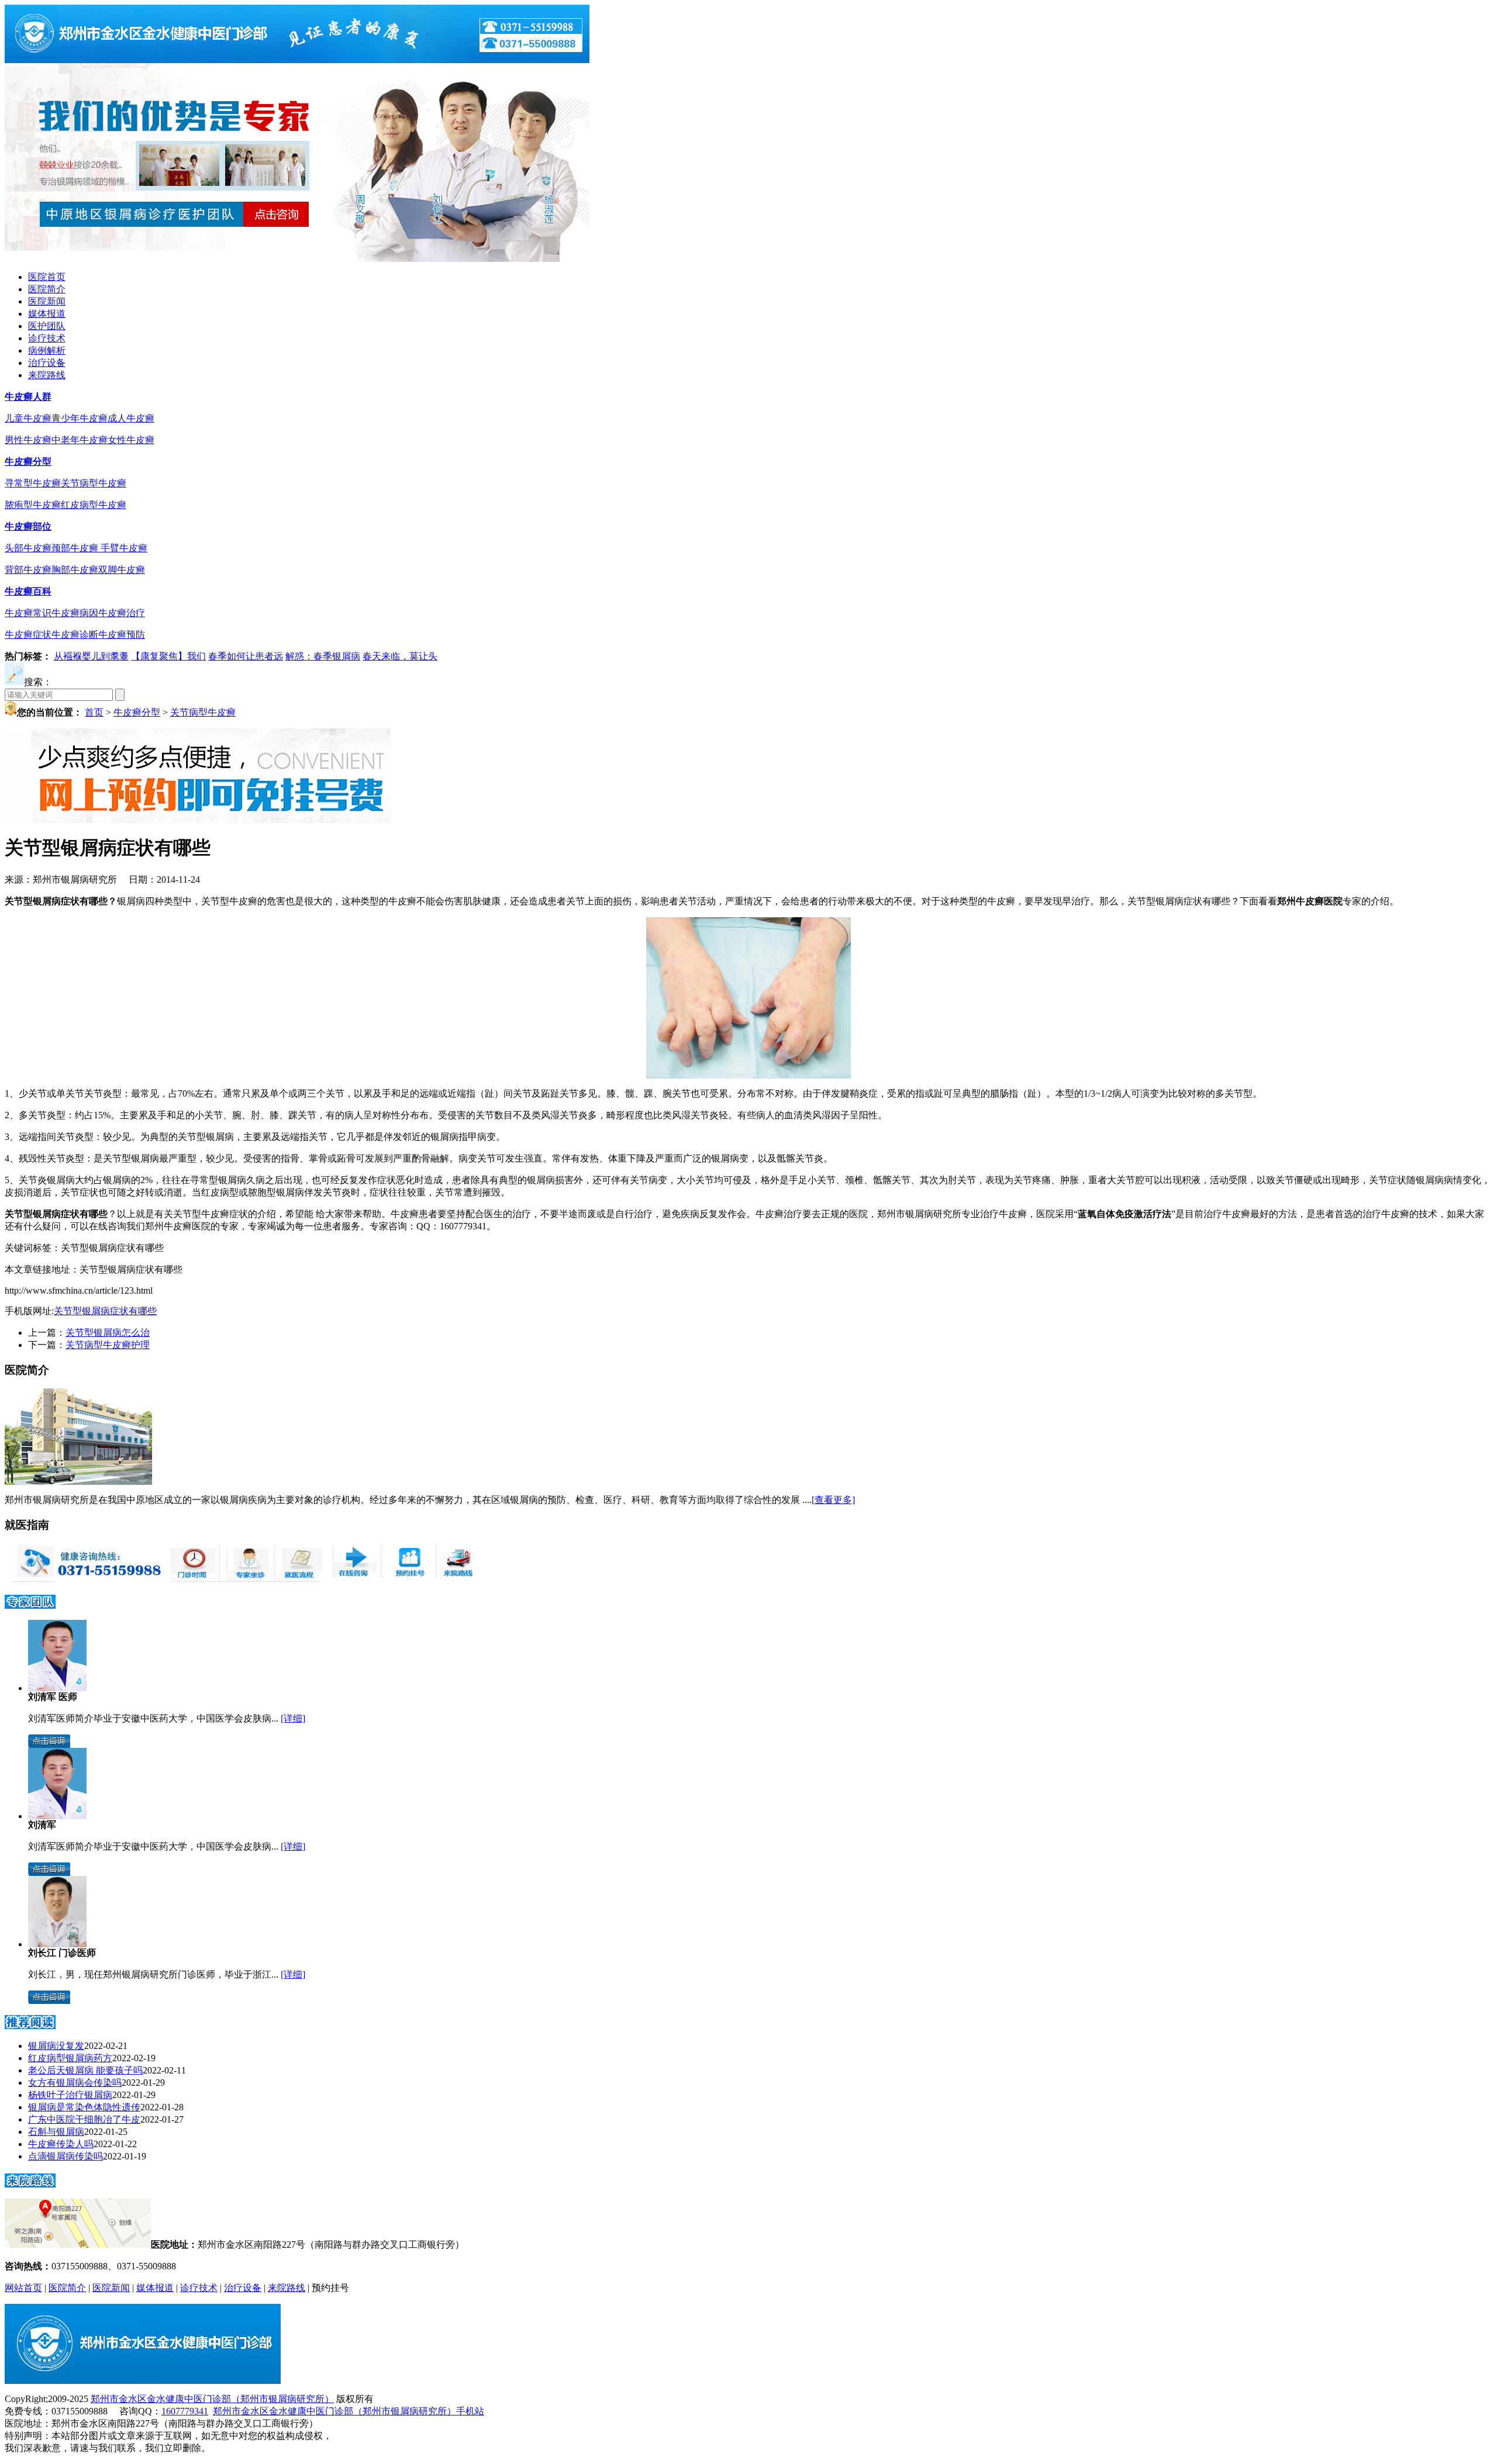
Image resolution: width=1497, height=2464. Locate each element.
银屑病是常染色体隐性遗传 (84, 2107)
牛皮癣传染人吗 (61, 2144)
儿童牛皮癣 (28, 418)
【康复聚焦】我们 (168, 656)
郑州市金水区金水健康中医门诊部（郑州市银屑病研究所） (212, 2399)
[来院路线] (30, 2184)
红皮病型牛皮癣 (94, 505)
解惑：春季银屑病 (323, 656)
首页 (94, 712)
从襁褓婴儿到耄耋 (91, 656)
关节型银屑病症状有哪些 (105, 1311)
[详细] (293, 1718)
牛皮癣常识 (28, 613)
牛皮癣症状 (28, 635)
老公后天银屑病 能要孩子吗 (85, 2070)
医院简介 (47, 289)
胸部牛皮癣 (75, 570)
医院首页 (47, 277)
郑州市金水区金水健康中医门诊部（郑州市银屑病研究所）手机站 (349, 2411)
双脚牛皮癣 (122, 570)
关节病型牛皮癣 (94, 483)
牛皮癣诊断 (75, 635)
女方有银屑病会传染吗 (75, 2083)
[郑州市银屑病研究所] (297, 60)
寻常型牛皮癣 (33, 483)
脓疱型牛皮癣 (33, 505)
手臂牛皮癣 (124, 548)
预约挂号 (330, 2288)
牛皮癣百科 (28, 591)
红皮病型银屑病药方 (70, 2058)
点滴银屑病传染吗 (65, 2156)
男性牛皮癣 (28, 440)
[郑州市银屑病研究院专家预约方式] (246, 1579)
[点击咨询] (49, 1745)
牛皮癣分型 (28, 462)
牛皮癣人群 (28, 397)
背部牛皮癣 (28, 570)
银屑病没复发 (56, 2046)
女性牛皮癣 (131, 440)
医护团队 (47, 326)
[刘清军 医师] (57, 1688)
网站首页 (23, 2288)
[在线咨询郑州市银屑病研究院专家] (407, 1579)
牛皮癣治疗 (122, 613)
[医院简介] (78, 1482)
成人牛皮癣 (131, 418)
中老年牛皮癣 (80, 440)
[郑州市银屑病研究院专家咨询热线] (84, 1579)
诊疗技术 (47, 338)
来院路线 (47, 375)
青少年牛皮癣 (80, 418)
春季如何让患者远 (246, 656)
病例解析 (47, 350)
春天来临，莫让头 (400, 656)
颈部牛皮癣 (76, 548)
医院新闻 (47, 301)
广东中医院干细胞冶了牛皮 (84, 2119)
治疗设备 (47, 363)
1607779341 (185, 2411)
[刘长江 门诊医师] (57, 1944)
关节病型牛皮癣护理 (108, 1345)
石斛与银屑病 (56, 2132)
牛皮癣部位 (28, 526)
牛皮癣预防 (122, 635)
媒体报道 (47, 314)
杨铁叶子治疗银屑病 (70, 2095)
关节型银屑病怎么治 (108, 1333)
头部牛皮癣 (28, 548)
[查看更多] (833, 1500)
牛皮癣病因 (75, 613)
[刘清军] (57, 1816)
